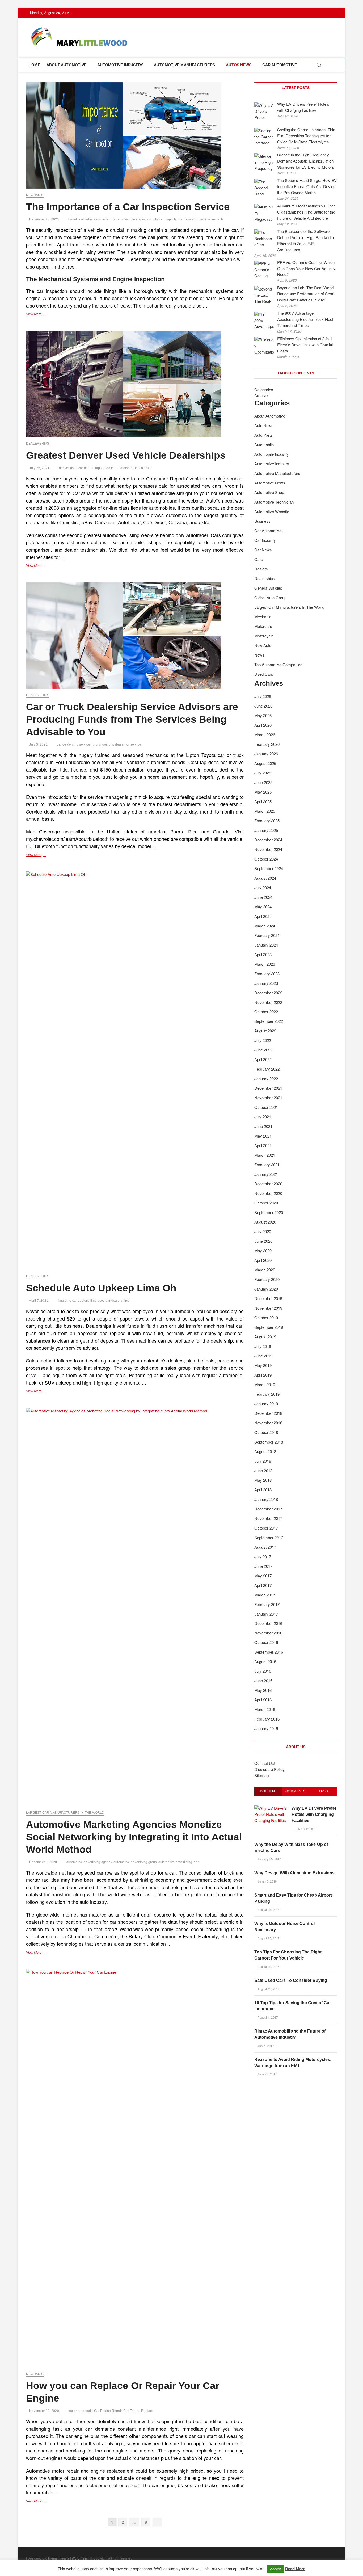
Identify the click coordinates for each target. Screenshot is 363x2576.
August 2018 (265, 1451)
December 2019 (268, 1298)
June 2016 (263, 1681)
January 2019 (266, 1404)
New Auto (263, 645)
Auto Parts (263, 435)
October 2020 (266, 1203)
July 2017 (263, 1557)
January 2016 (266, 1728)
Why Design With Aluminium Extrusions (294, 1873)
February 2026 (267, 744)
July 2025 (263, 773)
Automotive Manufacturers (184, 65)
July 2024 (263, 887)
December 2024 (268, 840)
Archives (262, 395)
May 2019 (263, 1365)
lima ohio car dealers (73, 1301)
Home (34, 65)
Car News (263, 550)
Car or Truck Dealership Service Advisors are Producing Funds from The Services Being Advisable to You (132, 719)
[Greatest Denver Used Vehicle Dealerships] (135, 384)
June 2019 (263, 1356)
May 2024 (263, 907)
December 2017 (268, 1509)
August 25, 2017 (268, 1910)
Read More (295, 2569)
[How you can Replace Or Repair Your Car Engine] (135, 2168)
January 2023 (266, 983)
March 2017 (265, 1595)
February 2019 (267, 1394)
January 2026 (266, 754)
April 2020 (263, 1260)
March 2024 (265, 926)
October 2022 (266, 1012)
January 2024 (266, 945)
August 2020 (265, 1222)
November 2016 (268, 1633)
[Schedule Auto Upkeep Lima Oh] (135, 1071)
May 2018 (263, 1480)
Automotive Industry (120, 65)
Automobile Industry (272, 454)
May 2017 (263, 1576)
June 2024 (263, 897)
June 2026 (263, 706)
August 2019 (265, 1337)
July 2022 (263, 1040)
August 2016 (265, 1661)
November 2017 (268, 1518)
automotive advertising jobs (179, 1862)
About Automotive (66, 65)
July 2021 (263, 1117)
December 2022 (268, 993)
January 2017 (266, 1614)
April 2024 (263, 916)
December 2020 (268, 1184)
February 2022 (267, 1069)
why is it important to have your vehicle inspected (189, 219)
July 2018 (263, 1461)
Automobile (264, 444)
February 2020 (267, 1279)
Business (262, 521)
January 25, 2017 (269, 1859)
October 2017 (266, 1528)
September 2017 (269, 1537)
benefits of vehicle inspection (90, 219)
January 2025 (266, 830)
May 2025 (263, 792)
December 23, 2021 (44, 219)
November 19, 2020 (44, 2411)
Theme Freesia (58, 2558)
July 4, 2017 (265, 2046)
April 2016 (263, 1700)
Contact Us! (265, 1763)
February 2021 (267, 1164)
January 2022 (266, 1078)
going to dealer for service (122, 744)
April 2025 (263, 801)
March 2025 (265, 811)
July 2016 (263, 1671)
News (259, 655)
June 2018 (263, 1470)
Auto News (264, 425)
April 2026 (263, 725)
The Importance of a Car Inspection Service (128, 207)
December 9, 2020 (43, 1862)
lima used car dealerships (110, 1301)
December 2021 (268, 1088)
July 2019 (263, 1346)
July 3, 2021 (38, 744)
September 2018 (269, 1442)
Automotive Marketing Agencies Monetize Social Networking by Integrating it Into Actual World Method (134, 1837)
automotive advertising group (135, 1862)
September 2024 (269, 868)
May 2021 (263, 1136)
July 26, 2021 (39, 468)
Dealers (261, 569)
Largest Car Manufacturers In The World (65, 1813)
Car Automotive (280, 65)
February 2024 (267, 935)
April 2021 (263, 1145)
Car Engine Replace (139, 2411)
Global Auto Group (270, 597)
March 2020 (265, 1270)
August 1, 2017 (267, 2017)
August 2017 (265, 1547)
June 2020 (263, 1241)
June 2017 (263, 1566)
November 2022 (268, 1002)
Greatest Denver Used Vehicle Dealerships (126, 455)
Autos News (239, 65)
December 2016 (268, 1623)
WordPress (80, 2558)
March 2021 (265, 1155)
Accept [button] (275, 2569)
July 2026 (263, 696)
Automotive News (270, 483)
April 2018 (263, 1490)
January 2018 (266, 1499)
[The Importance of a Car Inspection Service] (135, 135)
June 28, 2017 (267, 2074)
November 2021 (268, 1098)
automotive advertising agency (89, 1862)
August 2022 (265, 1031)
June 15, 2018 (267, 1881)
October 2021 (266, 1107)
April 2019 (263, 1375)
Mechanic (35, 195)
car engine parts (80, 2411)
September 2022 (269, 1021)
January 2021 (266, 1174)
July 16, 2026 (303, 1829)
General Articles (268, 588)
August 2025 (265, 763)
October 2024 (266, 859)
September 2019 (269, 1327)
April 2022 (263, 1059)
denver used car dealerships (80, 468)
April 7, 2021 (38, 1301)
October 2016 (266, 1642)
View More (42, 315)
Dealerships (38, 444)
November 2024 (268, 849)
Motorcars (263, 626)
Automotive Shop (269, 492)
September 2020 (269, 1212)
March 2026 (265, 735)
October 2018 (266, 1432)
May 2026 (263, 715)
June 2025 (263, 782)
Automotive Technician (274, 502)
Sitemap (261, 1775)
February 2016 (267, 1719)
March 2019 (265, 1384)
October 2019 (266, 1317)
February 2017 (267, 1604)
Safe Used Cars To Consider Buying (291, 1980)
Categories (264, 389)
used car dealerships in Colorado (128, 468)
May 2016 (263, 1690)
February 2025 (267, 821)
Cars (259, 559)
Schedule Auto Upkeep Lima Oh (101, 1288)
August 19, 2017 (268, 1966)
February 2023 (267, 974)
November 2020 (268, 1193)
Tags (323, 1791)
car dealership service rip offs (79, 744)
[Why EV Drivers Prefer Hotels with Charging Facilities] (271, 1808)
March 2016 (265, 1709)
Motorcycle (264, 636)
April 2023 (263, 954)
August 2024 (265, 878)
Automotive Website (272, 511)
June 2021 (263, 1126)
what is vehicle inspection (132, 219)
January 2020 (266, 1289)
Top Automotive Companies (278, 664)
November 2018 (268, 1423)
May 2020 (263, 1251)
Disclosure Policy (269, 1769)
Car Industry (265, 540)
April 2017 (263, 1585)
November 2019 (268, 1308)
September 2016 (269, 1652)
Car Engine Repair (108, 2411)
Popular (268, 1791)
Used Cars (264, 674)
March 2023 (265, 964)
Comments (296, 1791)
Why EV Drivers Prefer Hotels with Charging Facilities (314, 1814)
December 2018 (268, 1413)
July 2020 (263, 1231)
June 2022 (263, 1050)
